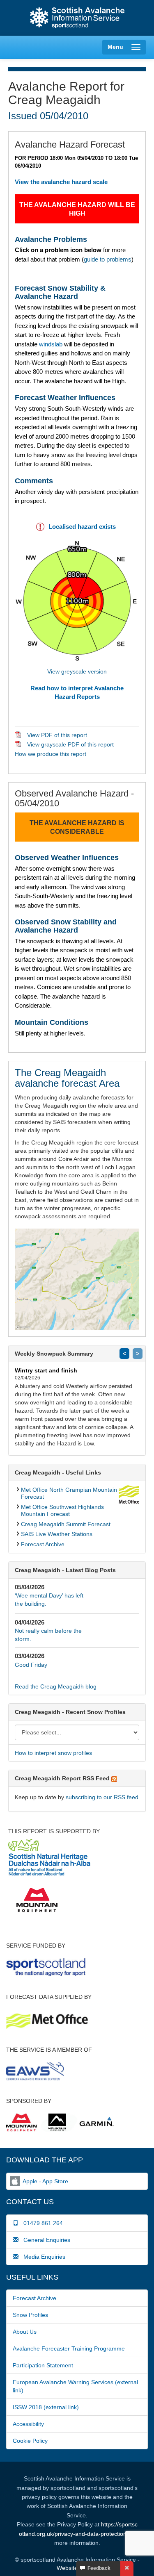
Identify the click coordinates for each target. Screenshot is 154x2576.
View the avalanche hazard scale (61, 182)
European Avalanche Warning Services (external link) (75, 2386)
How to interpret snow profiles (53, 1753)
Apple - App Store (45, 2181)
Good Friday (31, 1665)
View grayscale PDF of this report (70, 744)
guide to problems (108, 259)
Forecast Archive (43, 1544)
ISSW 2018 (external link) (46, 2407)
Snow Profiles (30, 2315)
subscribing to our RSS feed (102, 1797)
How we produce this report (51, 754)
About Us (25, 2332)
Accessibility (28, 2424)
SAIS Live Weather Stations (57, 1534)
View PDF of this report (57, 735)
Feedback (98, 2568)
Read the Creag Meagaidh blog (56, 1686)
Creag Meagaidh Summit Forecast (66, 1524)
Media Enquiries (42, 2257)
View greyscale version (77, 671)
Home (77, 18)
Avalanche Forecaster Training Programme (69, 2348)
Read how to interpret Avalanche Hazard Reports (77, 692)
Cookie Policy (30, 2441)
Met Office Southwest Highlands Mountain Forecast (62, 1510)
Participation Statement (43, 2365)
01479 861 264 (41, 2223)
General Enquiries (44, 2240)
